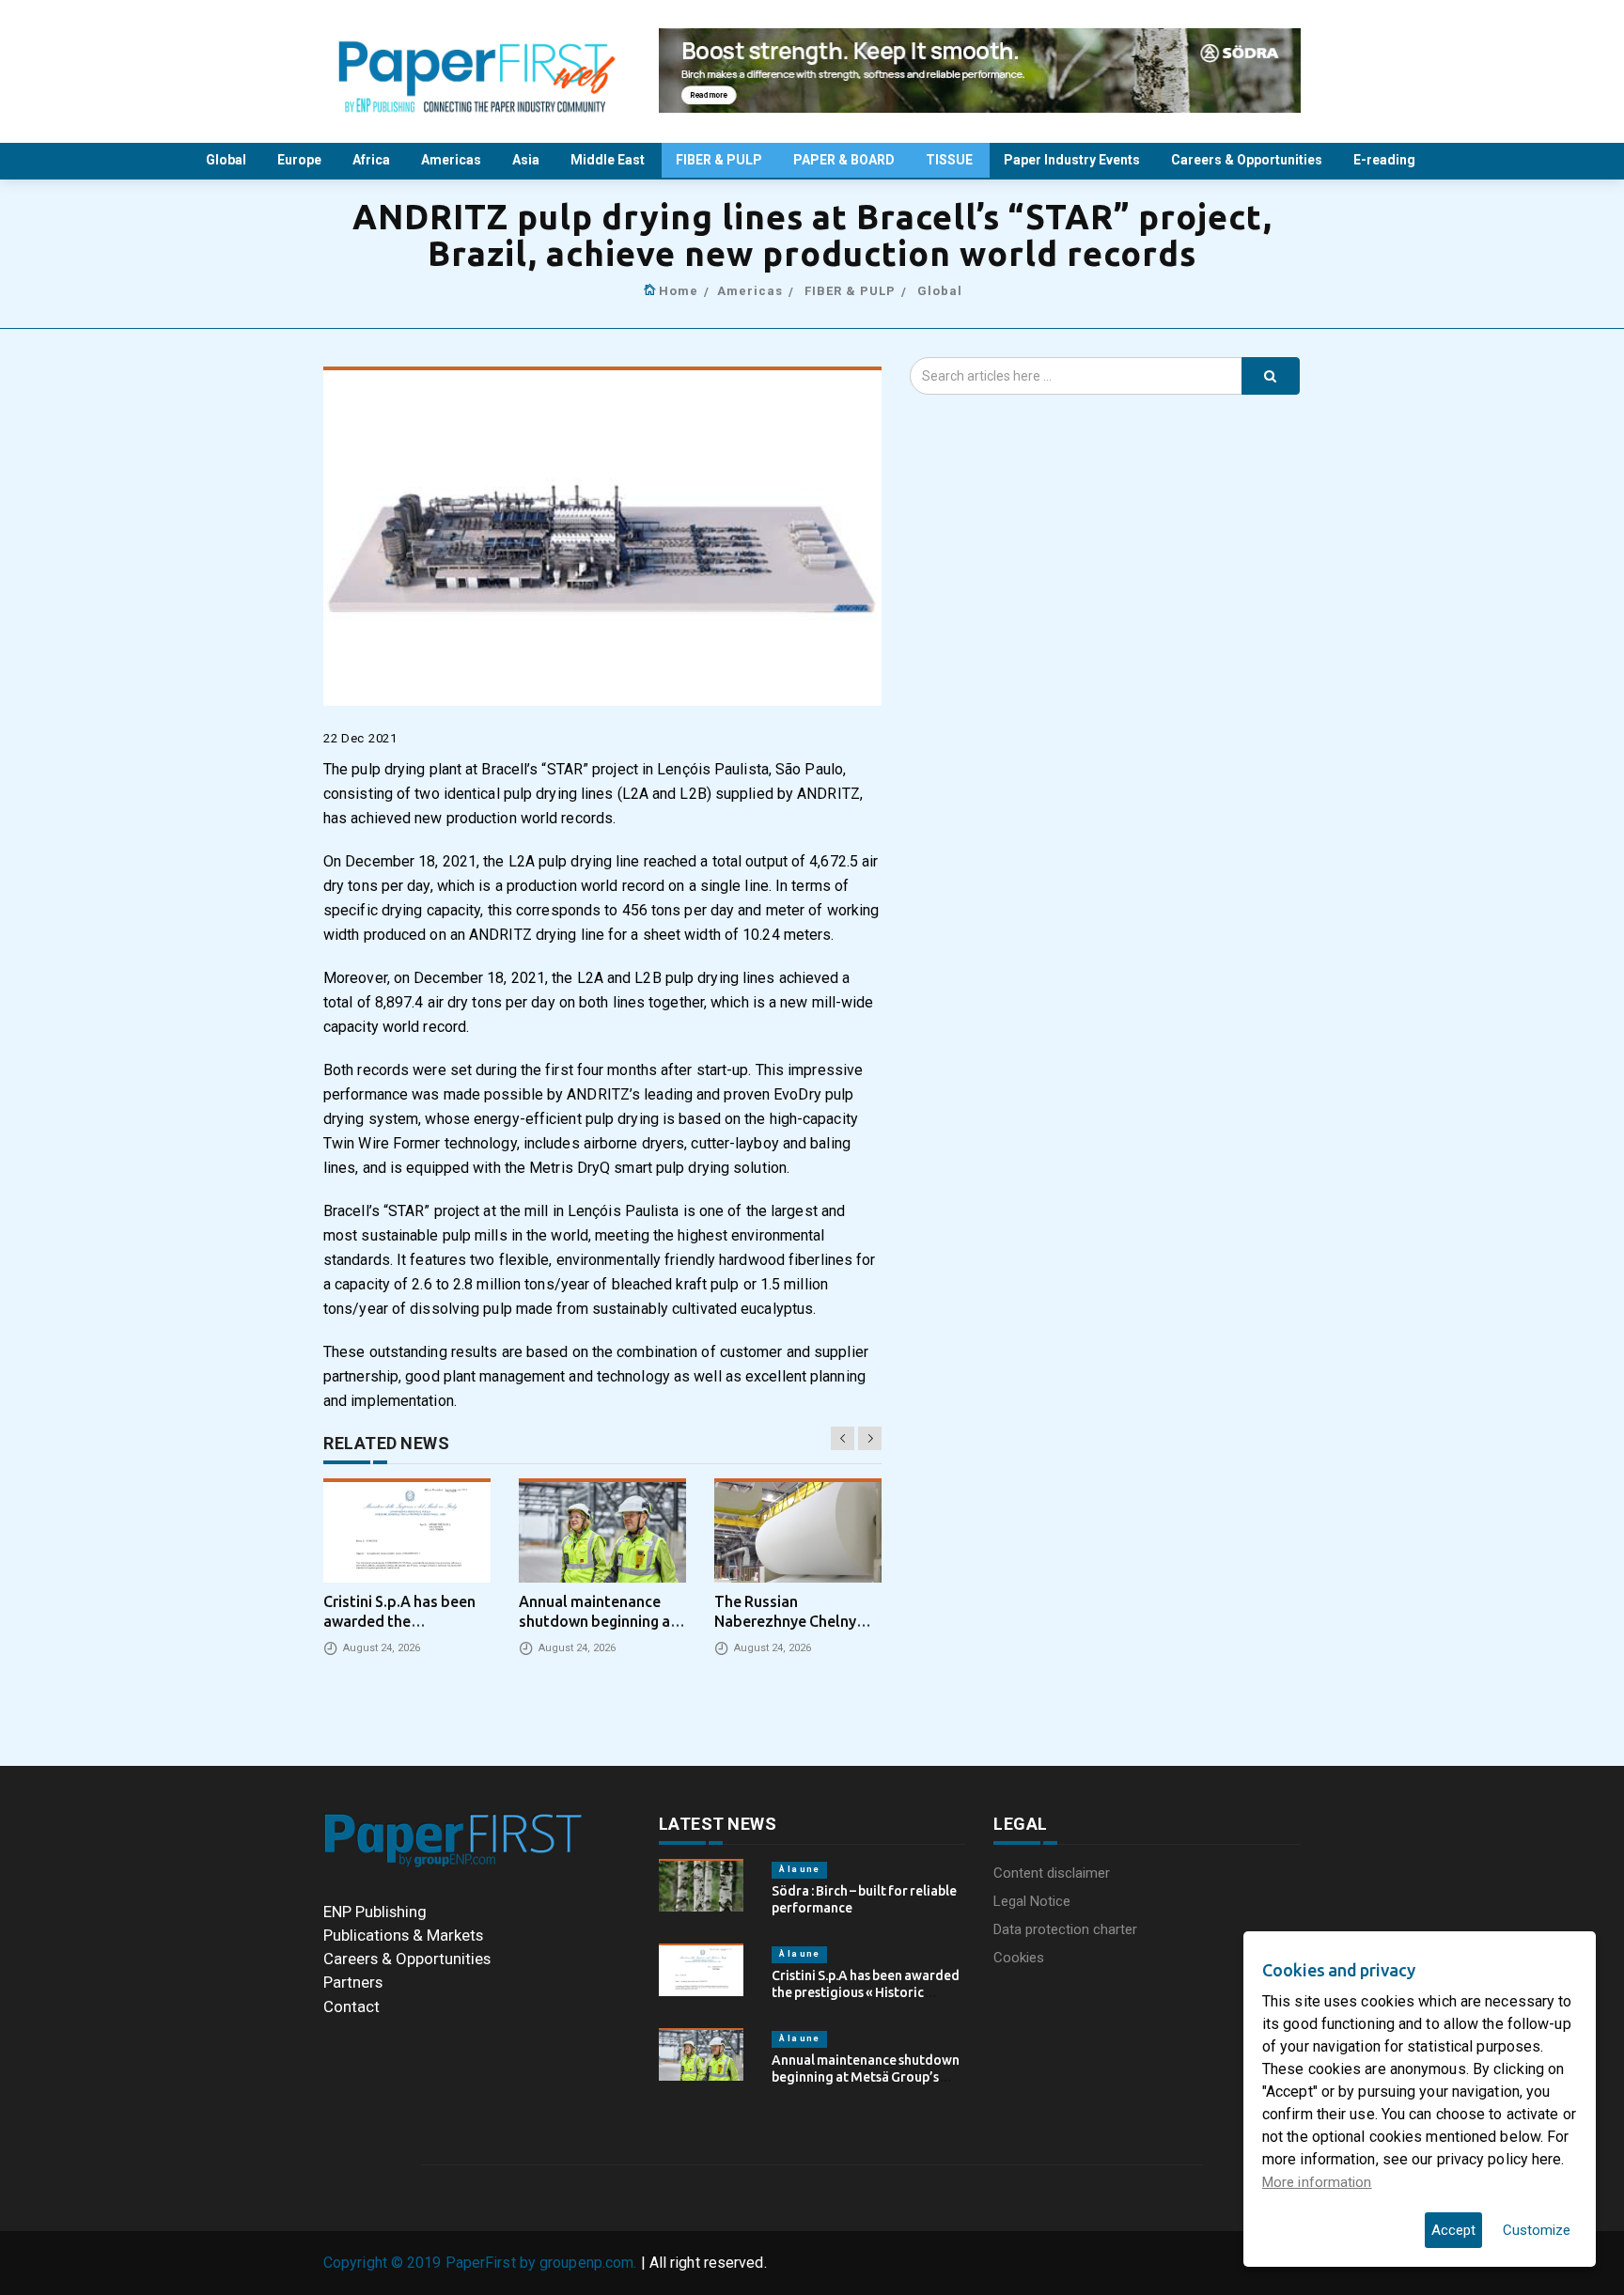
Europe (301, 160)
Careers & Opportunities (1248, 160)
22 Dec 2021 (360, 738)
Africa (373, 160)
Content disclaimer (1052, 1873)
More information (1317, 2182)
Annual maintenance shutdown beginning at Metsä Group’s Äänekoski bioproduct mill (866, 2077)
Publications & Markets (403, 1935)
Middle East (609, 160)
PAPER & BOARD (845, 160)
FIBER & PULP (720, 160)
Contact (351, 2006)
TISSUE (951, 160)
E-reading (1386, 160)
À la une (799, 1869)
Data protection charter (1065, 1929)
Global (227, 160)
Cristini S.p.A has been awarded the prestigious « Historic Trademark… (866, 1992)
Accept (1453, 2230)
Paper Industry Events (1073, 160)
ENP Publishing (375, 1912)
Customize (1537, 2230)
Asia (527, 160)
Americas (453, 160)
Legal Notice (1032, 1901)
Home (679, 291)
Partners (353, 1982)
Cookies (1019, 1958)
